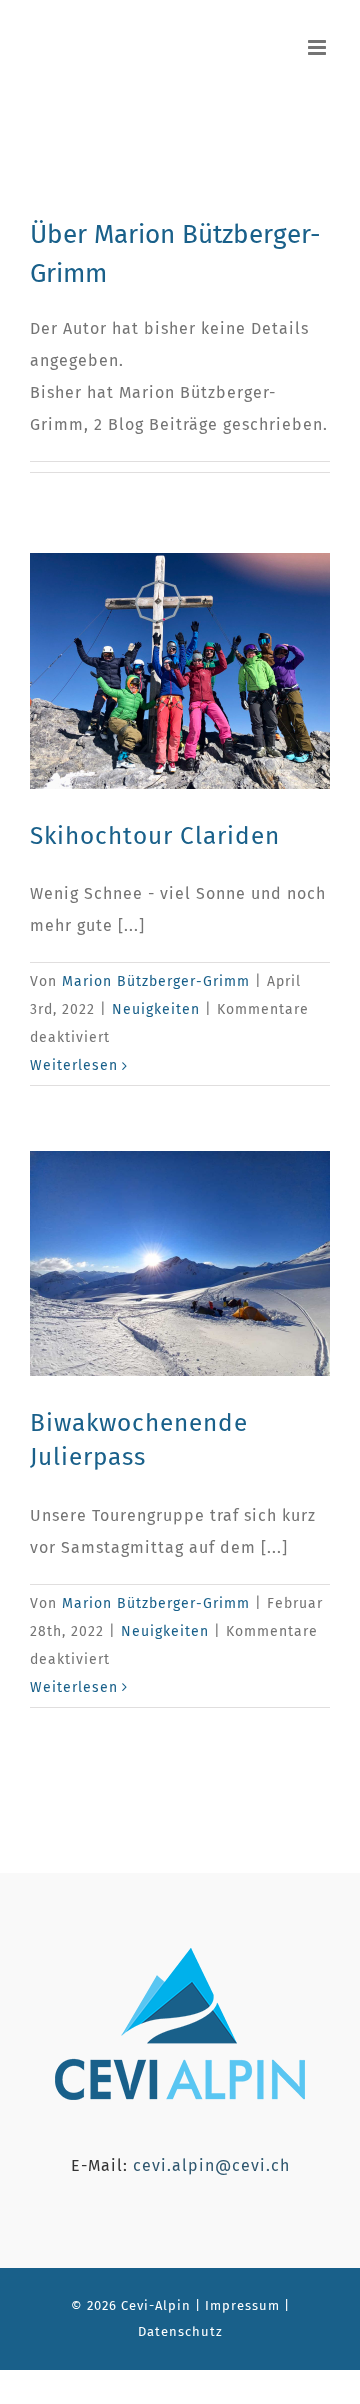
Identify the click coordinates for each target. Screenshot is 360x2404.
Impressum (240, 2305)
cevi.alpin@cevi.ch (211, 2165)
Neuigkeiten (156, 1009)
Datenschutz (180, 2331)
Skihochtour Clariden (155, 835)
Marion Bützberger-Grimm (156, 981)
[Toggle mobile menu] (319, 47)
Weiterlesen (74, 1065)
